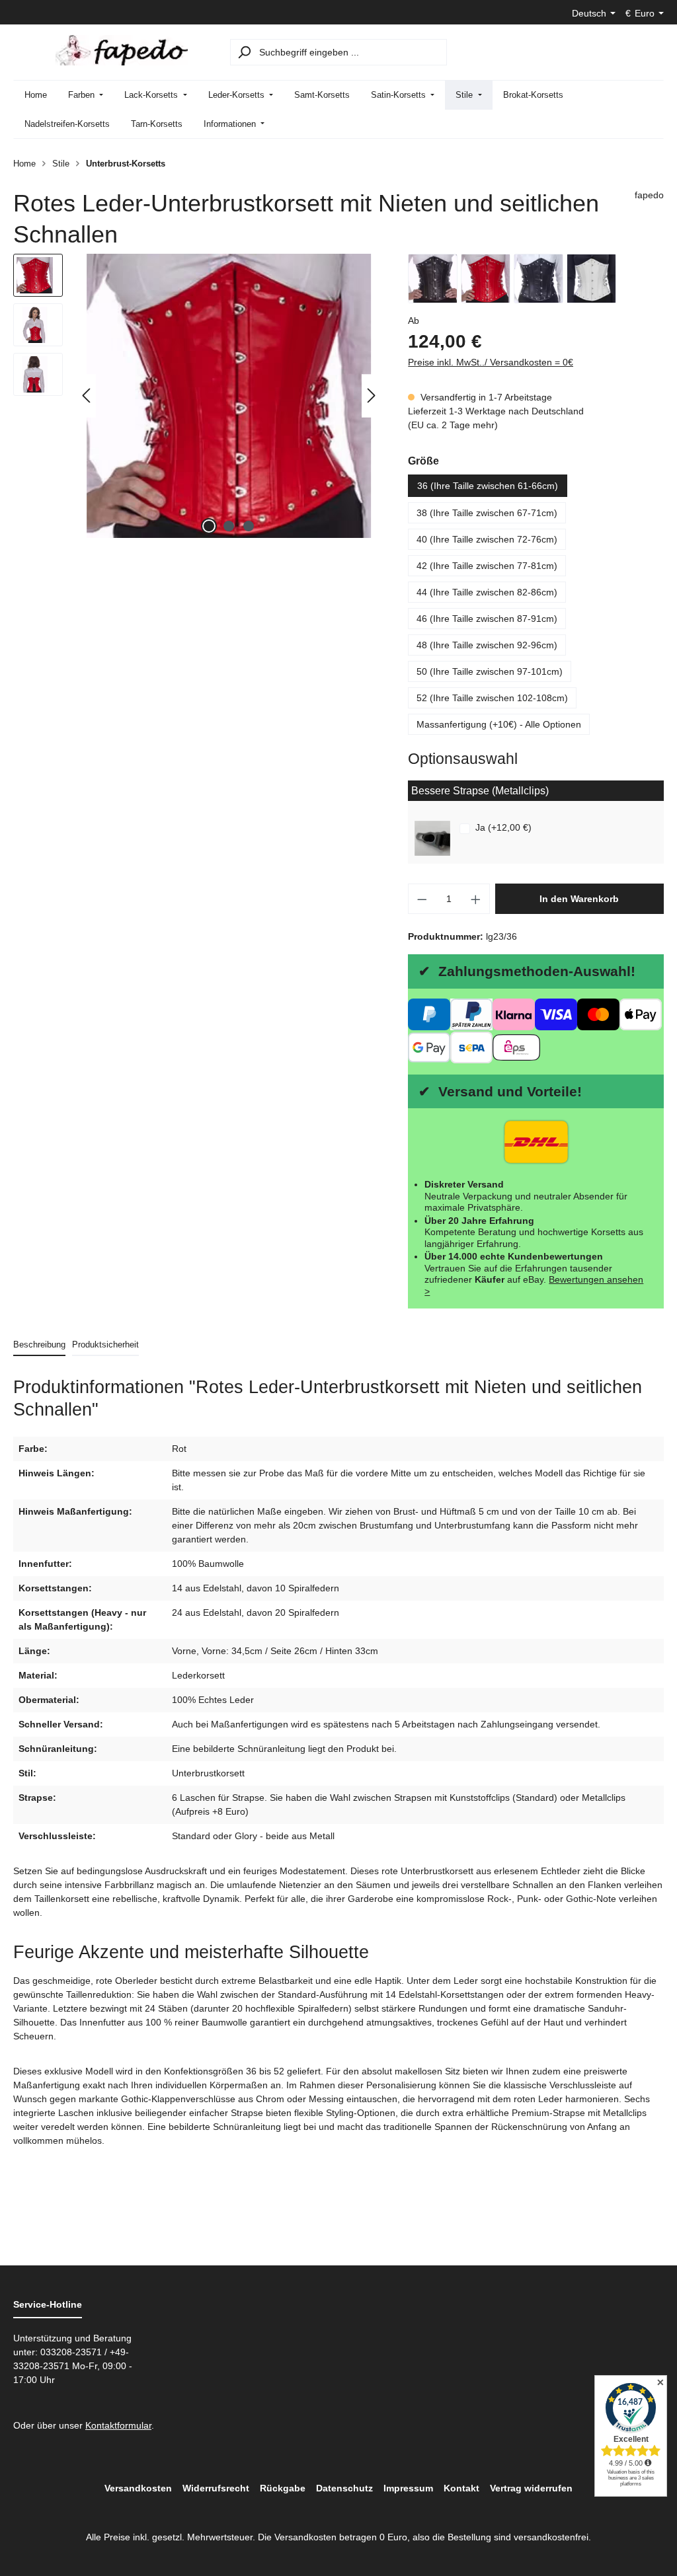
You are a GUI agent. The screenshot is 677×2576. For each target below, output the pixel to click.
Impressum (408, 2488)
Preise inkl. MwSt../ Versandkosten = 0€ (491, 362)
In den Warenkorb (579, 899)
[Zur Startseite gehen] (122, 50)
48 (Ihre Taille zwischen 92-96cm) (487, 645)
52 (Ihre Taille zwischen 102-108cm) (492, 698)
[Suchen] (244, 52)
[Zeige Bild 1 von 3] (209, 526)
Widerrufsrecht (216, 2488)
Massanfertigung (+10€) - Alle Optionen (499, 724)
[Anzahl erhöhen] (476, 899)
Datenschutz (344, 2488)
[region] (197, 396)
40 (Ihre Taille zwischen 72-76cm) (487, 539)
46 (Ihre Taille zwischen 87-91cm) (487, 619)
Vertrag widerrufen (531, 2488)
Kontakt (461, 2488)
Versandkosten (138, 2488)
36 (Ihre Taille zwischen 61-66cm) (488, 486)
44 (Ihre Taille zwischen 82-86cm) (487, 592)
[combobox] (351, 52)
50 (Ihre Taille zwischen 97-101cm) (490, 671)
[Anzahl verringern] (422, 899)
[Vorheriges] (86, 396)
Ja (503, 827)
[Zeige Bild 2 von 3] (229, 526)
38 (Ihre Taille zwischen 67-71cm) (487, 513)
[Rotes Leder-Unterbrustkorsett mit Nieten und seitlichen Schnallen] (229, 396)
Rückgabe (283, 2488)
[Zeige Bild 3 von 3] (249, 526)
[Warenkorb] (648, 52)
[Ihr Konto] (616, 52)
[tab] (39, 1345)
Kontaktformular (118, 2425)
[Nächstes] (372, 396)
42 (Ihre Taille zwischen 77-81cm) (487, 566)
